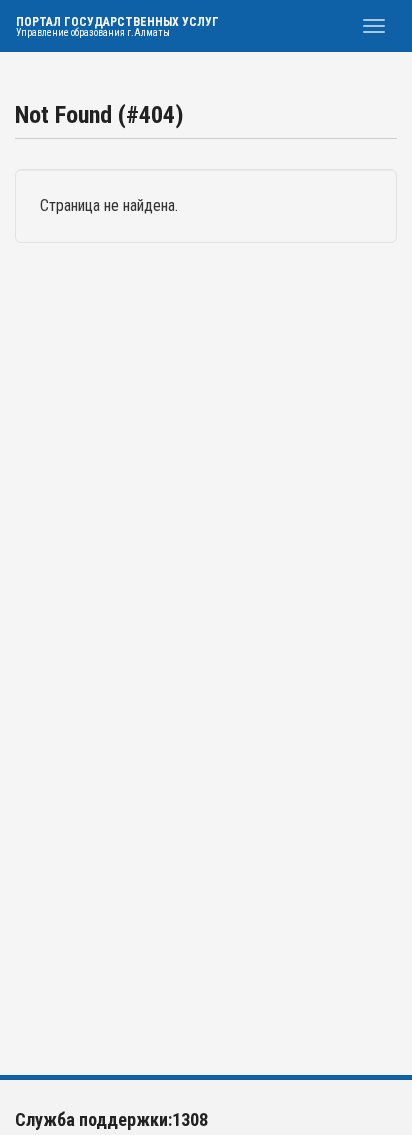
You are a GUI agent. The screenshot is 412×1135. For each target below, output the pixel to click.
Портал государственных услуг (117, 26)
